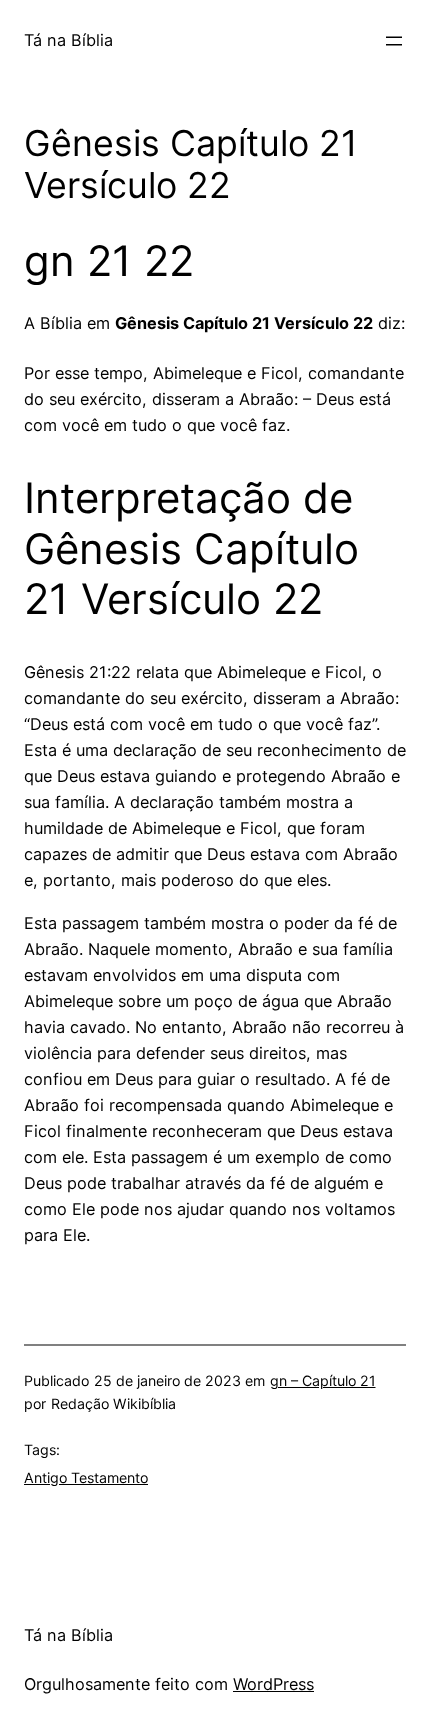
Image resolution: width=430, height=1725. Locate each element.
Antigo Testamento (86, 1477)
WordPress (273, 1684)
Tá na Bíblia (68, 40)
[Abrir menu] (394, 41)
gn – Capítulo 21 (323, 1380)
